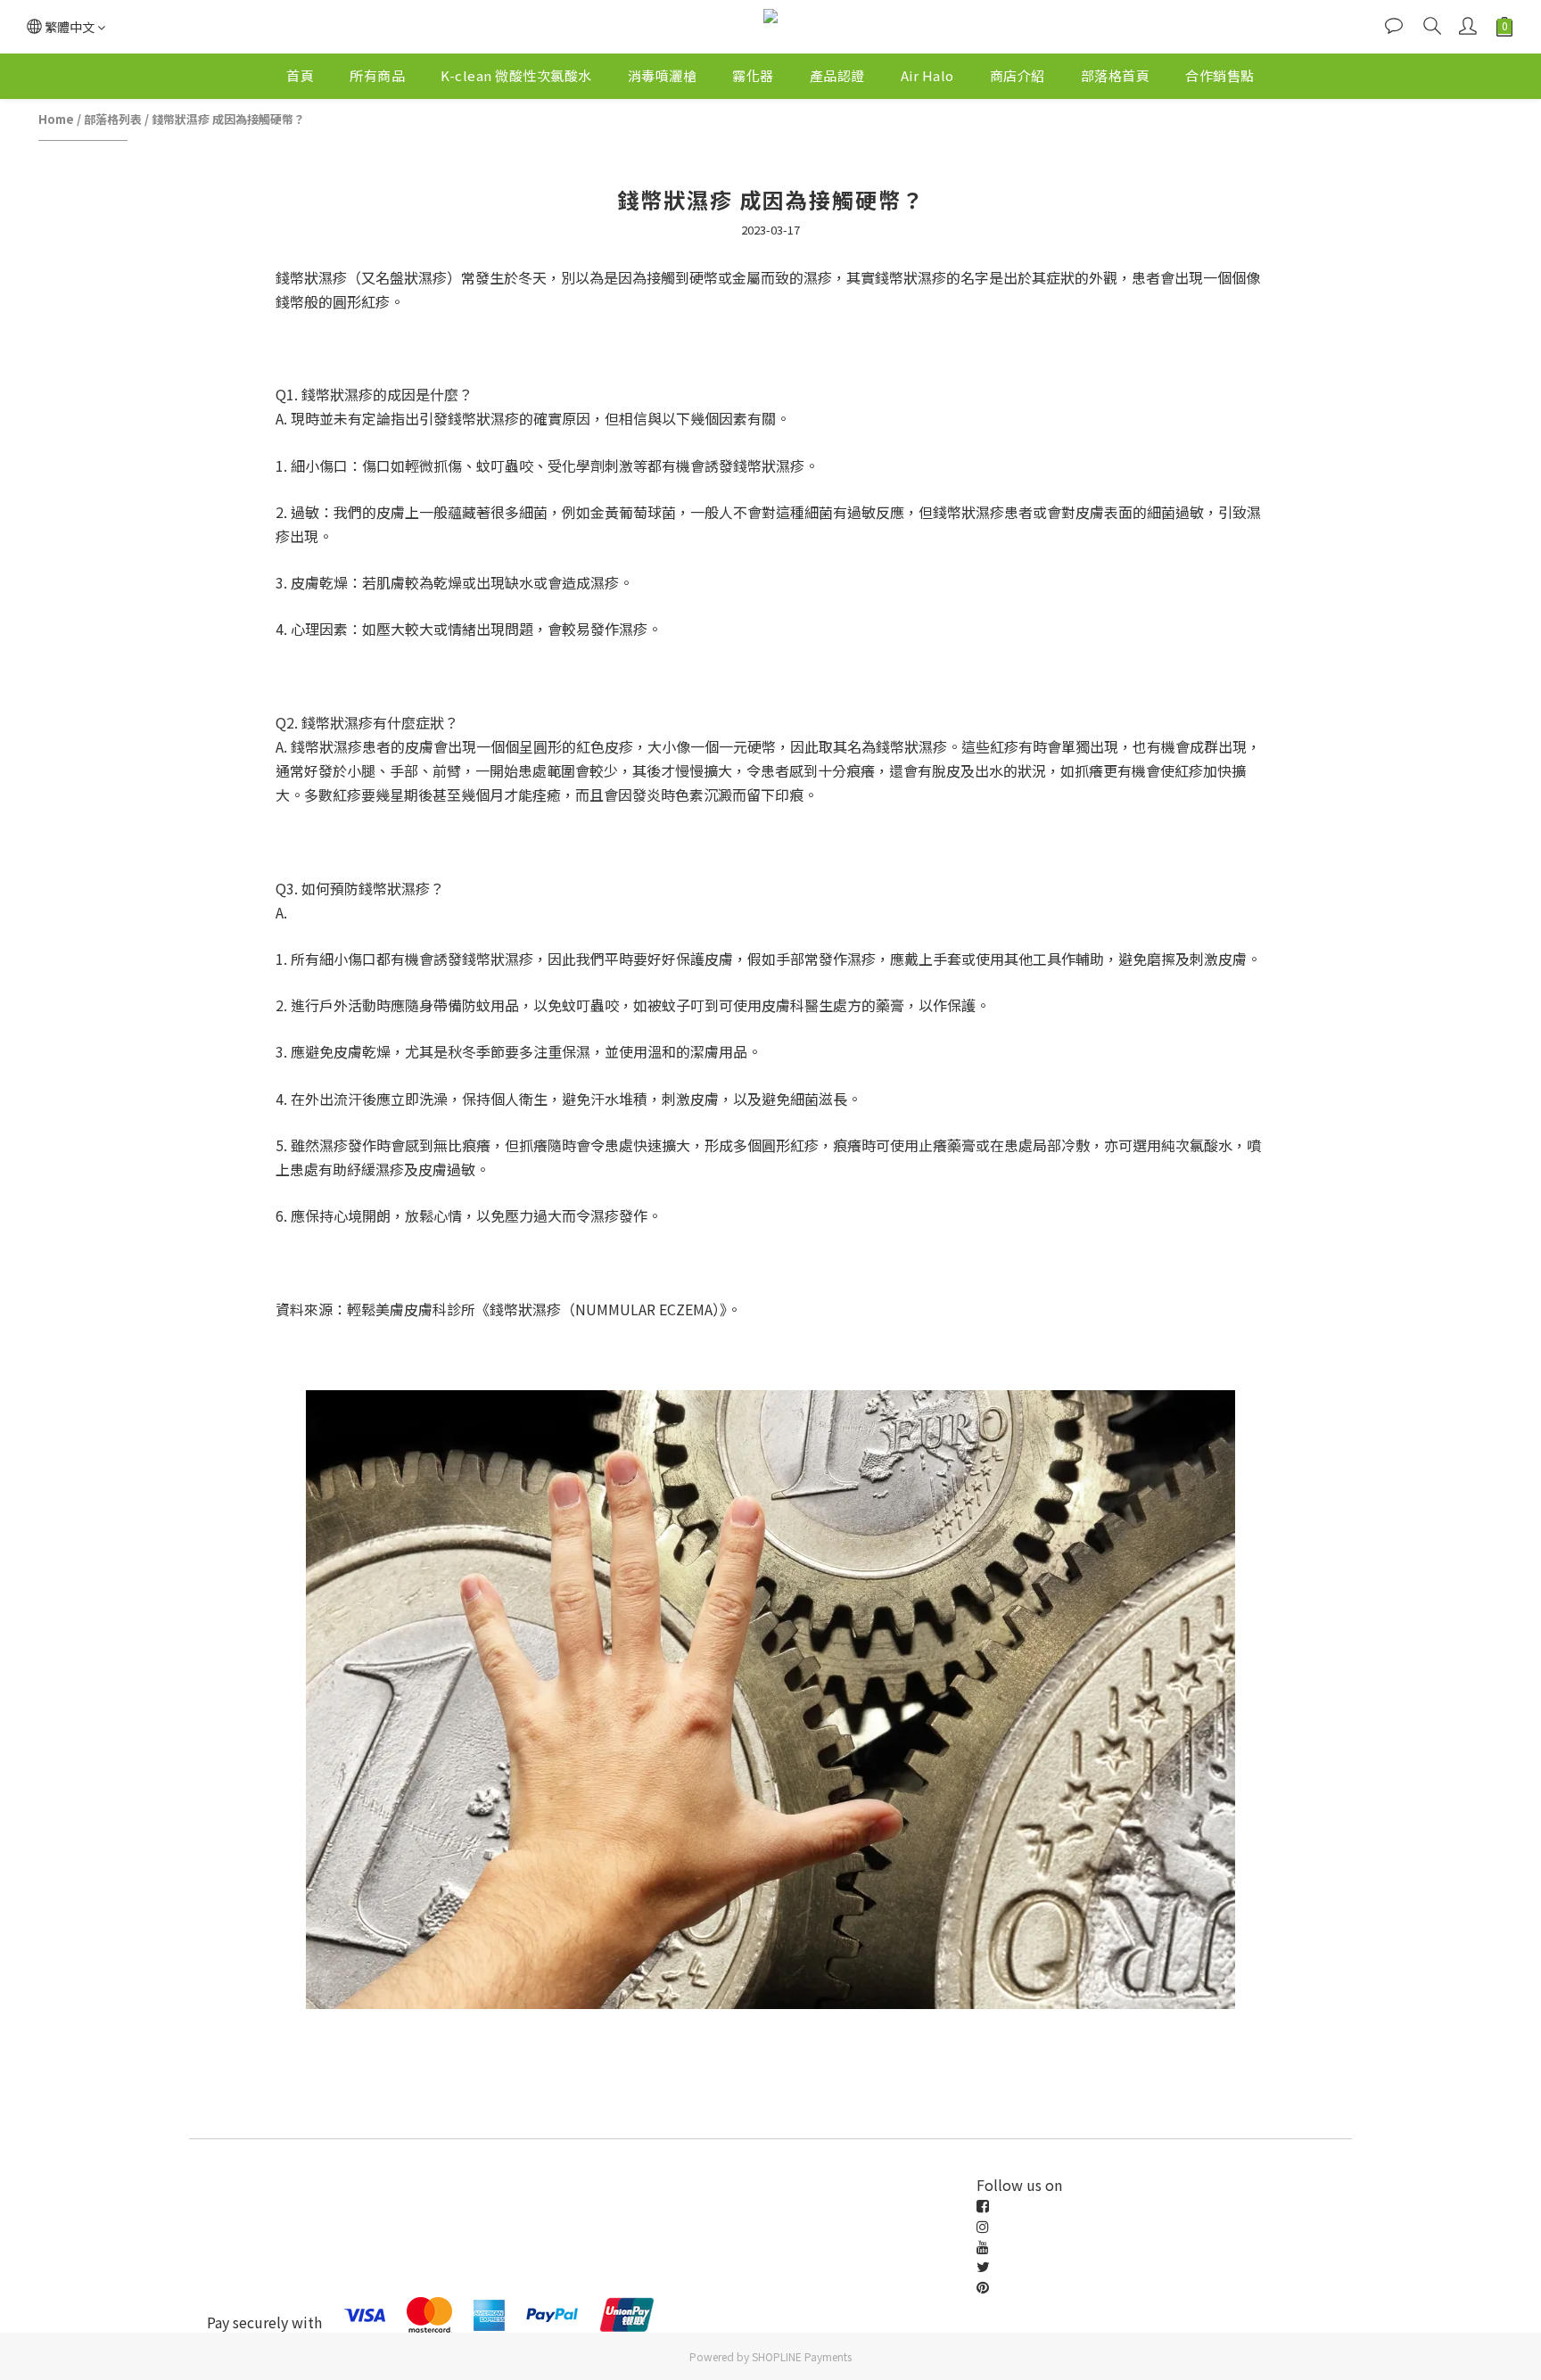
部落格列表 (113, 119)
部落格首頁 (1116, 75)
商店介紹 (1018, 75)
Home (56, 119)
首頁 (300, 75)
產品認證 (837, 75)
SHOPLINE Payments (802, 2356)
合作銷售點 (1220, 75)
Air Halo (927, 75)
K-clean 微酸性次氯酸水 (516, 75)
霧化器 (753, 75)
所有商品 (377, 75)
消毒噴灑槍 (663, 75)
